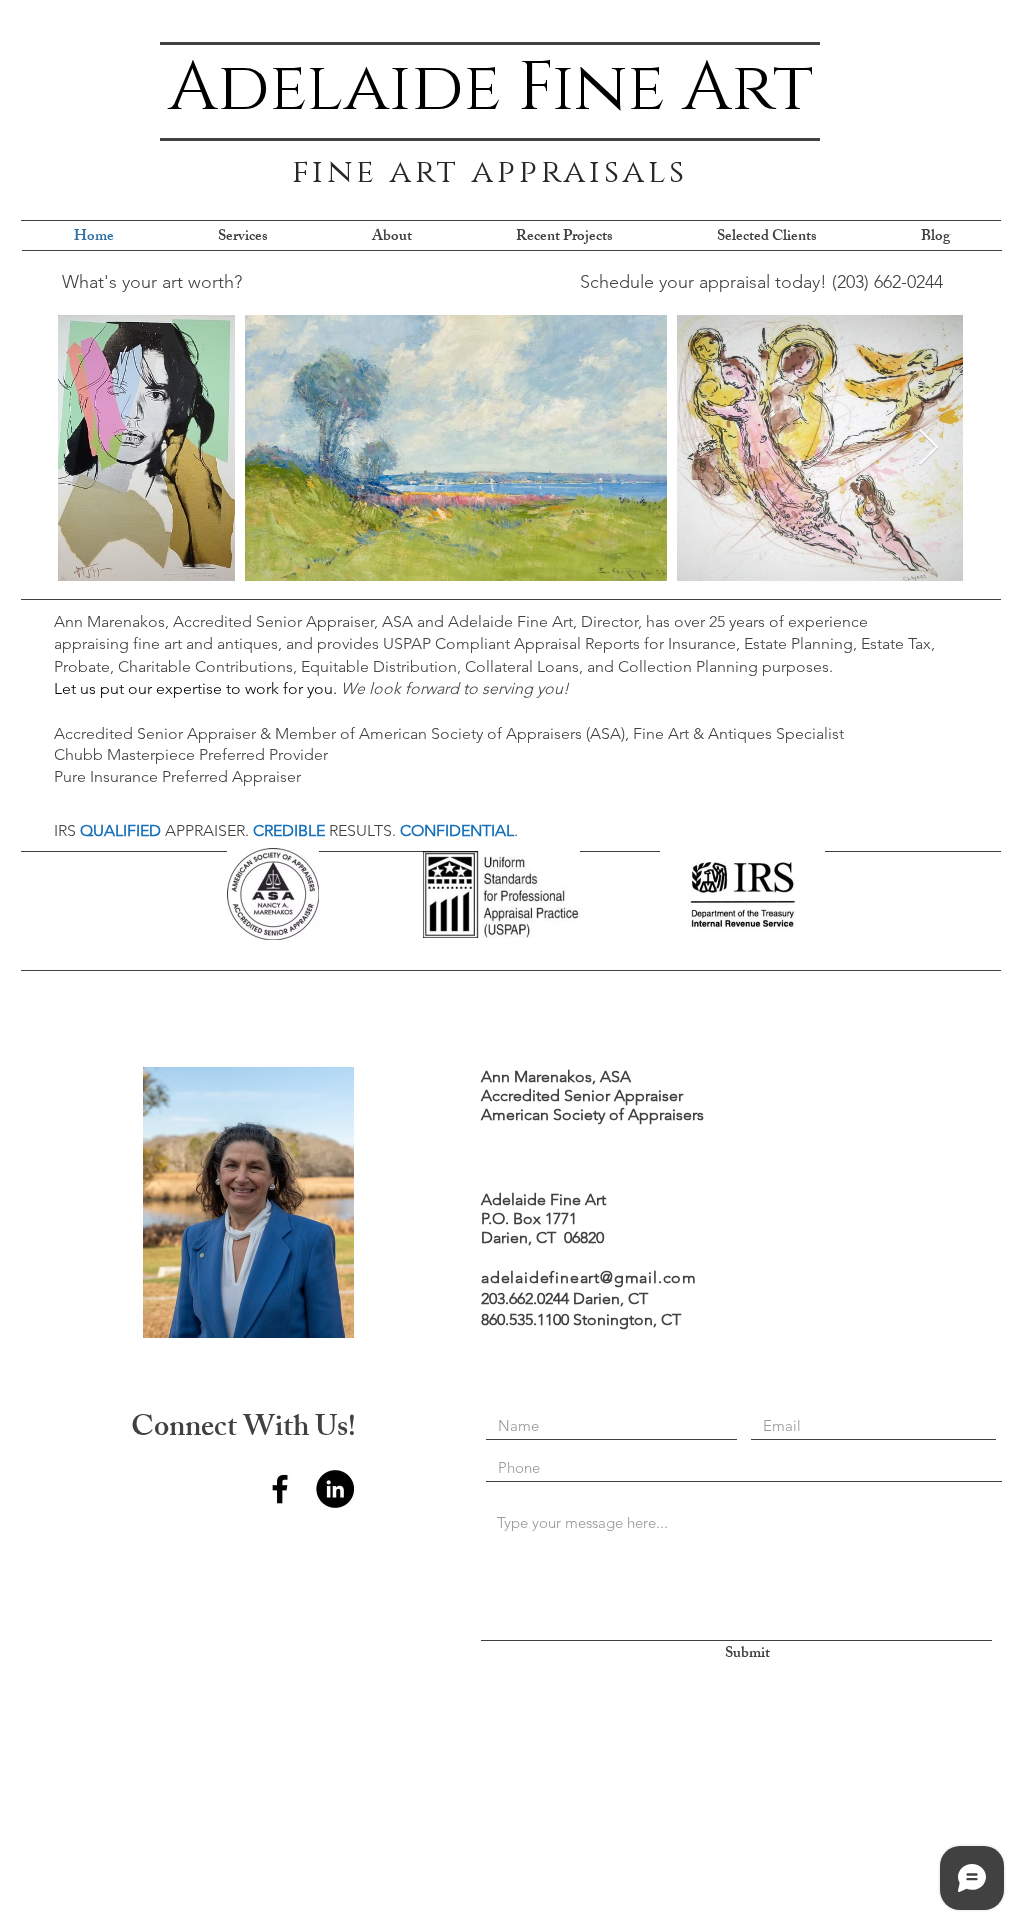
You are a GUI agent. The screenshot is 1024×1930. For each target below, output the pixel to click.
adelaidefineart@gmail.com (589, 1277)
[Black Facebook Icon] (280, 1489)
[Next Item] (928, 448)
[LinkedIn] (335, 1489)
